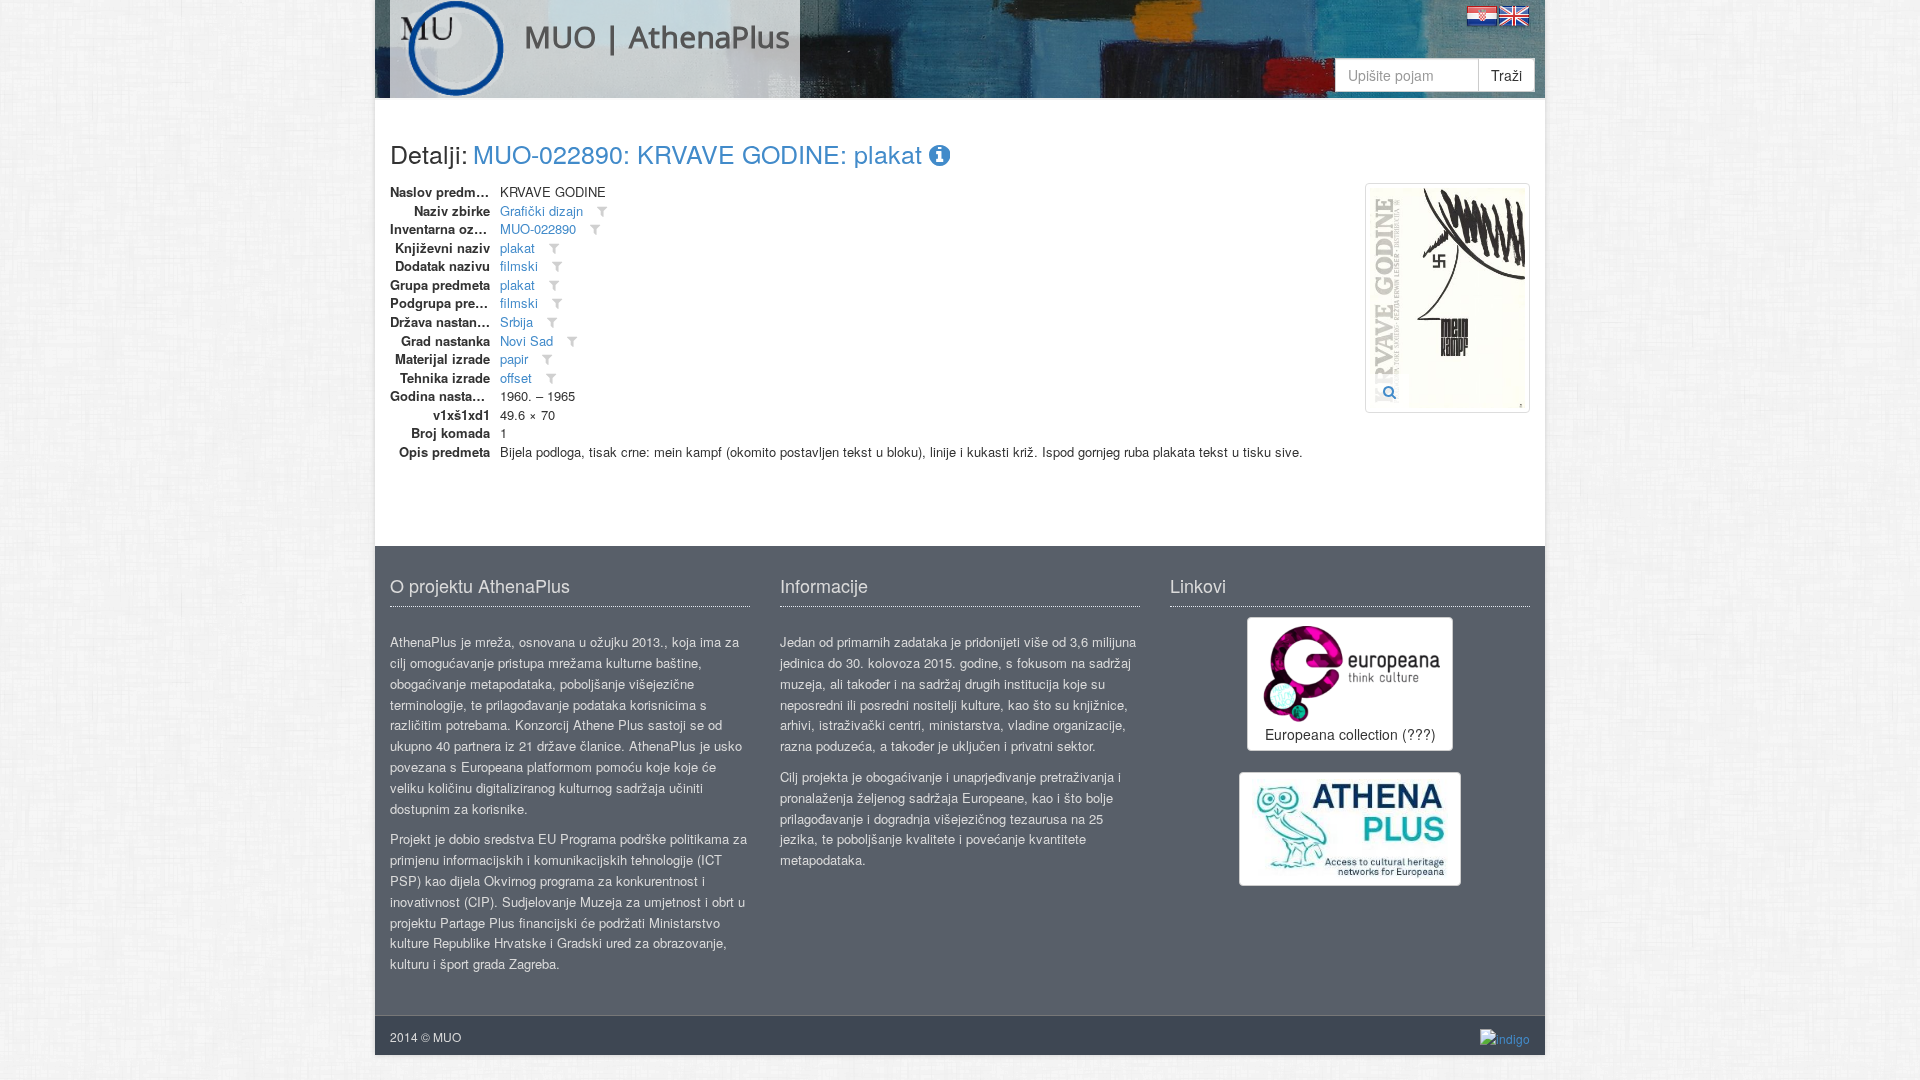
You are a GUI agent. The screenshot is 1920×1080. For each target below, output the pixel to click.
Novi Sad (526, 340)
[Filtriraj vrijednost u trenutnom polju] (602, 211)
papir (514, 358)
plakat (517, 247)
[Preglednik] (1389, 391)
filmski (519, 265)
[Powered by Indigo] (1505, 1037)
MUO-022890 (538, 228)
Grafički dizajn (541, 210)
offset (516, 377)
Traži (1506, 75)
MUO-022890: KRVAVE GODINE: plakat (701, 153)
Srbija (516, 321)
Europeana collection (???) (1350, 734)
